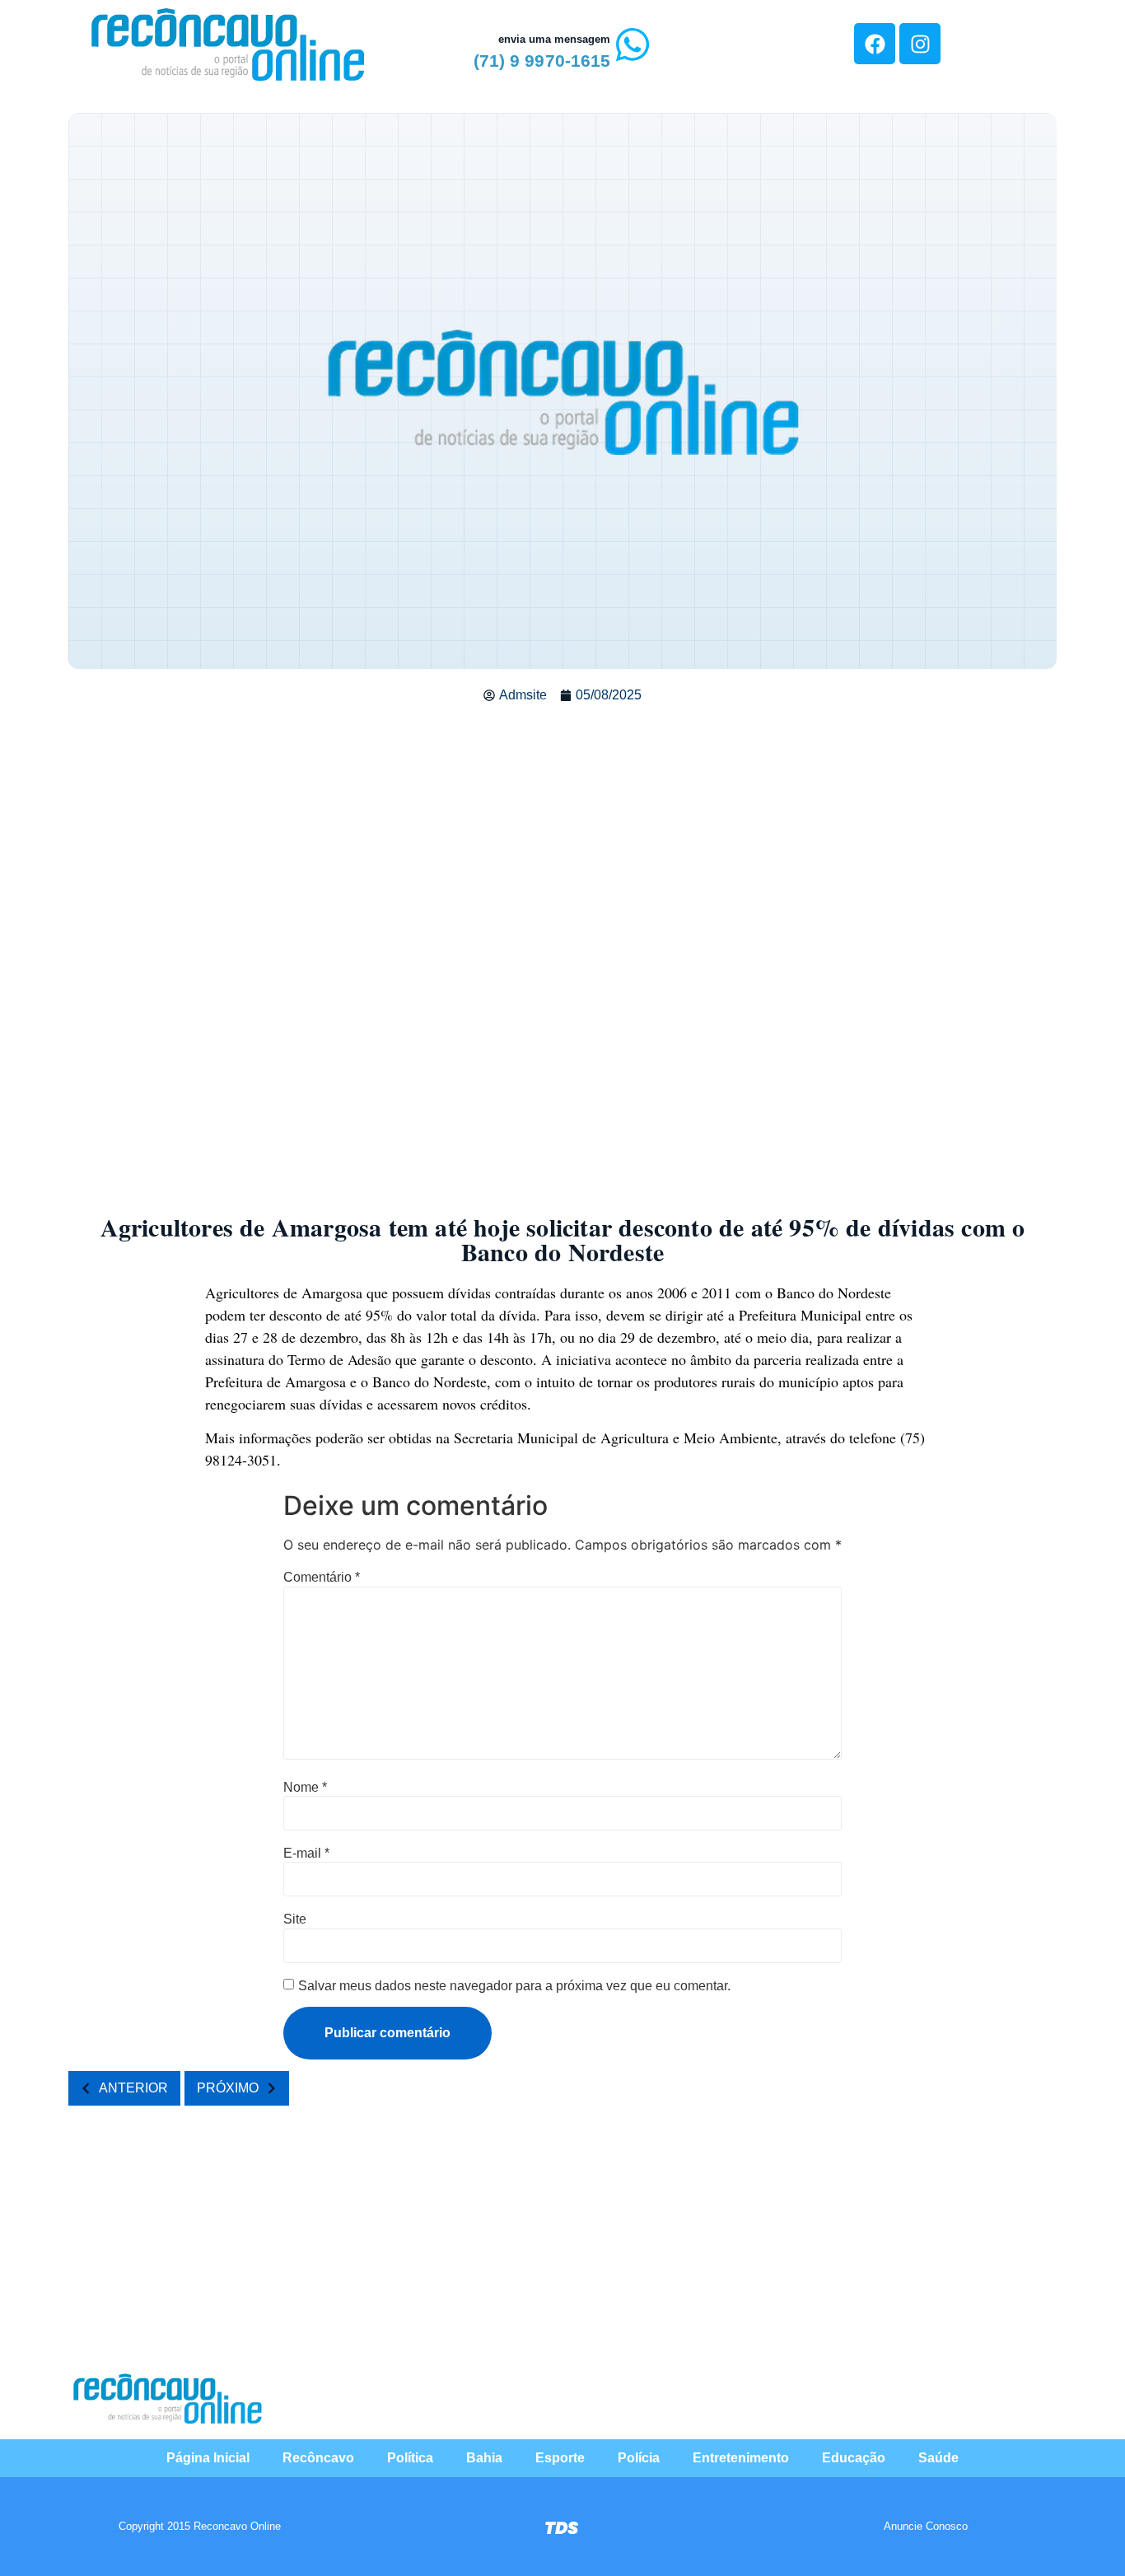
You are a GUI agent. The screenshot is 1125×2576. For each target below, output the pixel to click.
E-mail (306, 1854)
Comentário (322, 1578)
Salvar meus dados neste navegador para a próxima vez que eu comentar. (514, 1986)
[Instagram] (920, 44)
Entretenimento (741, 2458)
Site (295, 1919)
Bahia (484, 2458)
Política (410, 2458)
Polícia (639, 2458)
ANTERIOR (133, 2088)
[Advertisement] (562, 837)
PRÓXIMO (228, 2088)
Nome (305, 1788)
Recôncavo (318, 2458)
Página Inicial (208, 2458)
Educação (854, 2458)
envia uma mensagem (554, 39)
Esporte (560, 2458)
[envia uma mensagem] (633, 44)
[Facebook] (875, 44)
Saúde (938, 2458)
